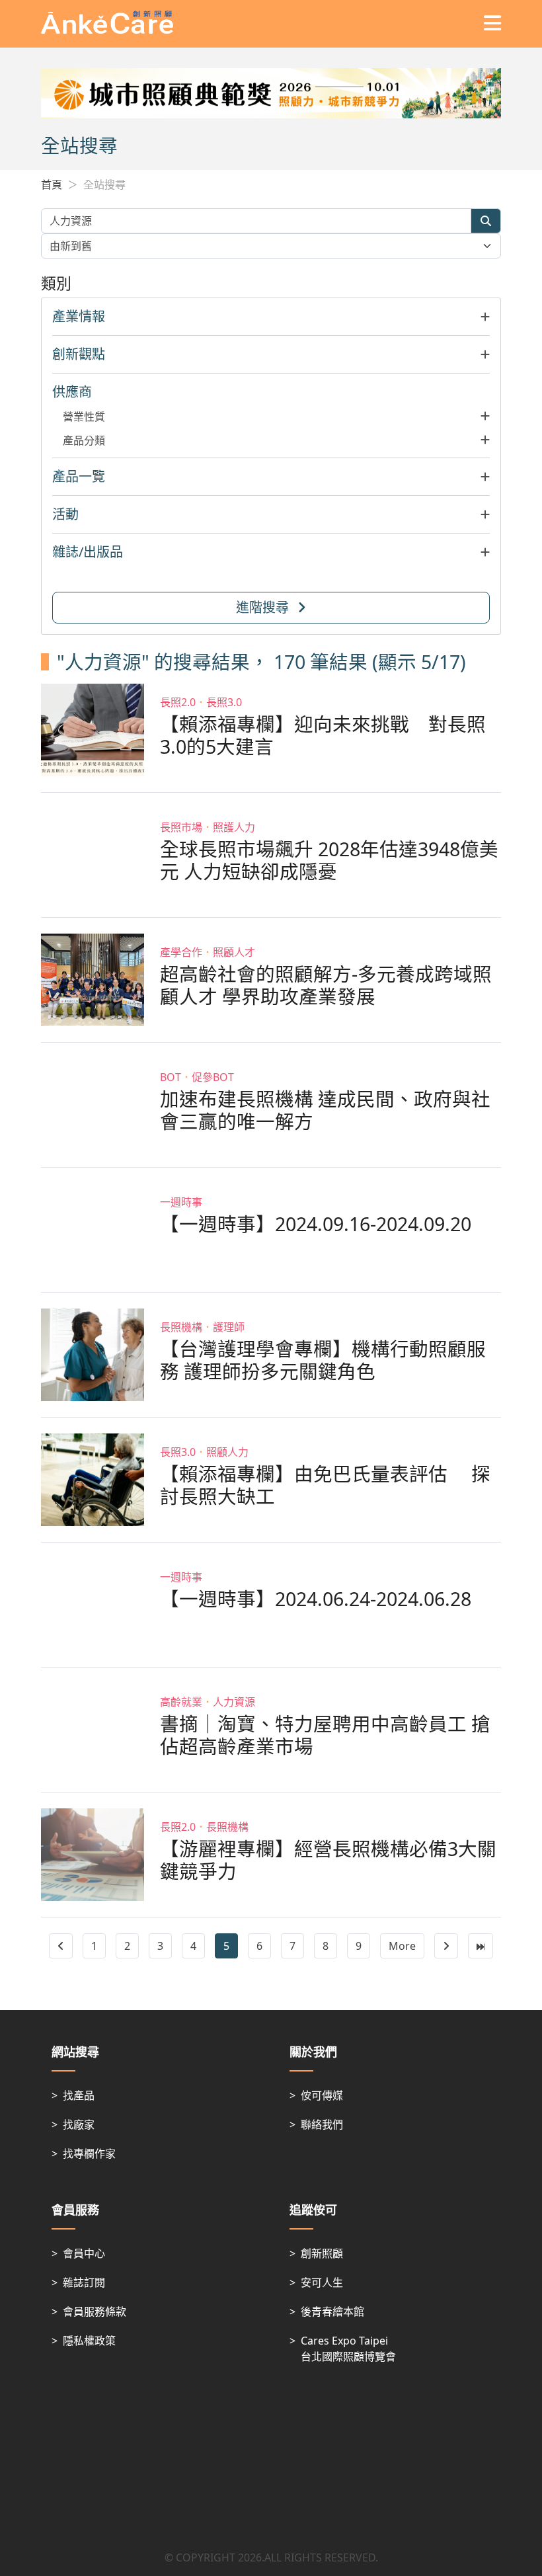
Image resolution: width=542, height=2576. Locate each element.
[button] (271, 317)
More (402, 1946)
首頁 (52, 184)
